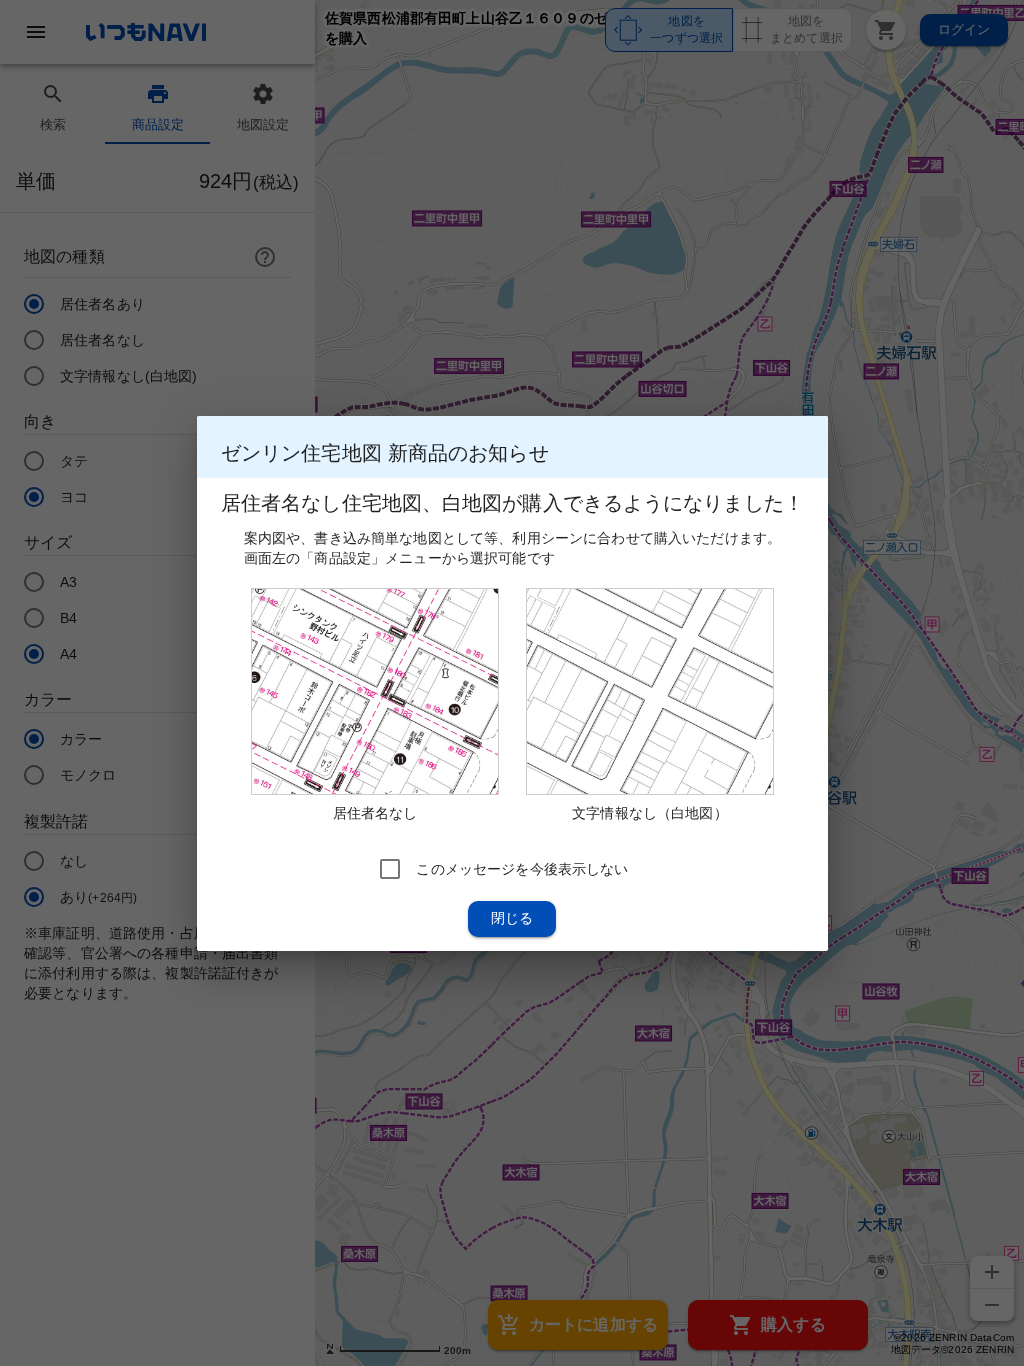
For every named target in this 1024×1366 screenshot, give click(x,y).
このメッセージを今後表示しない (522, 868)
